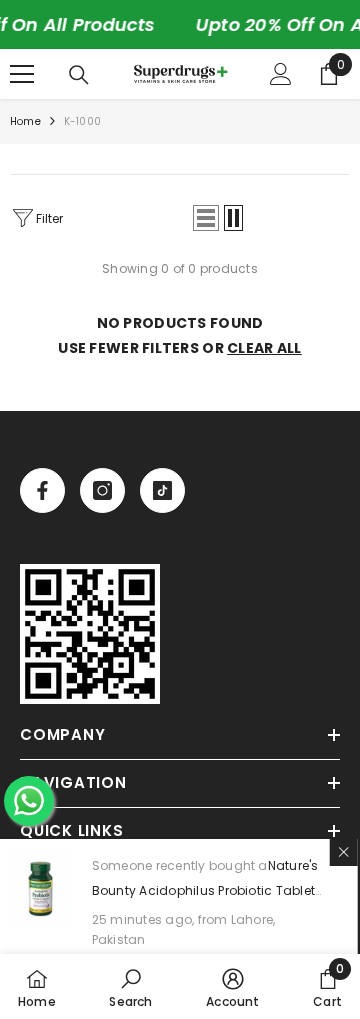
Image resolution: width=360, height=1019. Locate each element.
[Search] (79, 75)
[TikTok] (162, 490)
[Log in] (281, 74)
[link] (90, 634)
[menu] (22, 74)
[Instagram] (102, 490)
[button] (206, 218)
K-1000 (82, 121)
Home (25, 121)
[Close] (346, 852)
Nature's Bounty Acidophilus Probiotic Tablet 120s (207, 890)
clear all (264, 348)
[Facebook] (42, 490)
